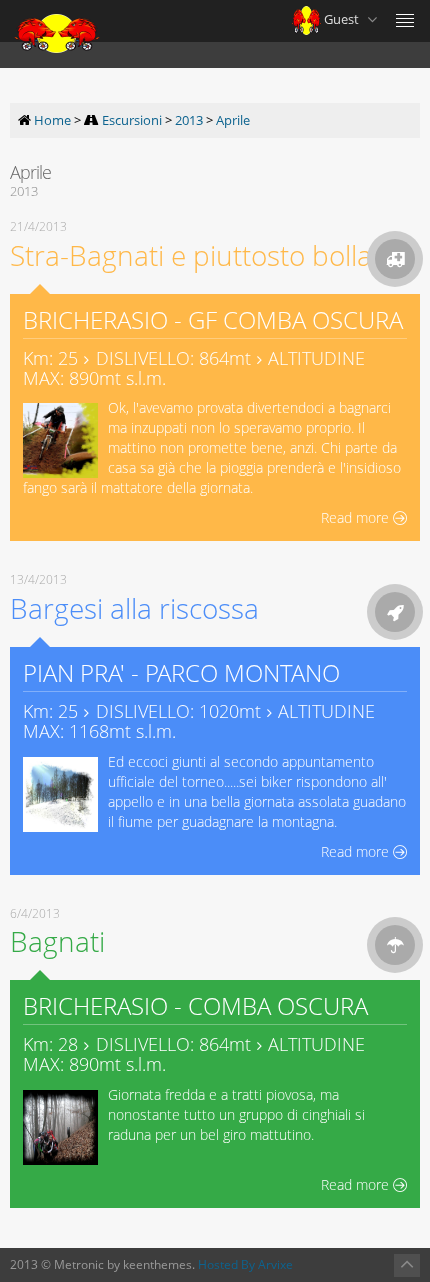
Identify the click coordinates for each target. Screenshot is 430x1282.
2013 (189, 120)
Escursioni (132, 120)
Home (52, 120)
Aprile (233, 120)
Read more (357, 517)
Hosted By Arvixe (245, 1264)
